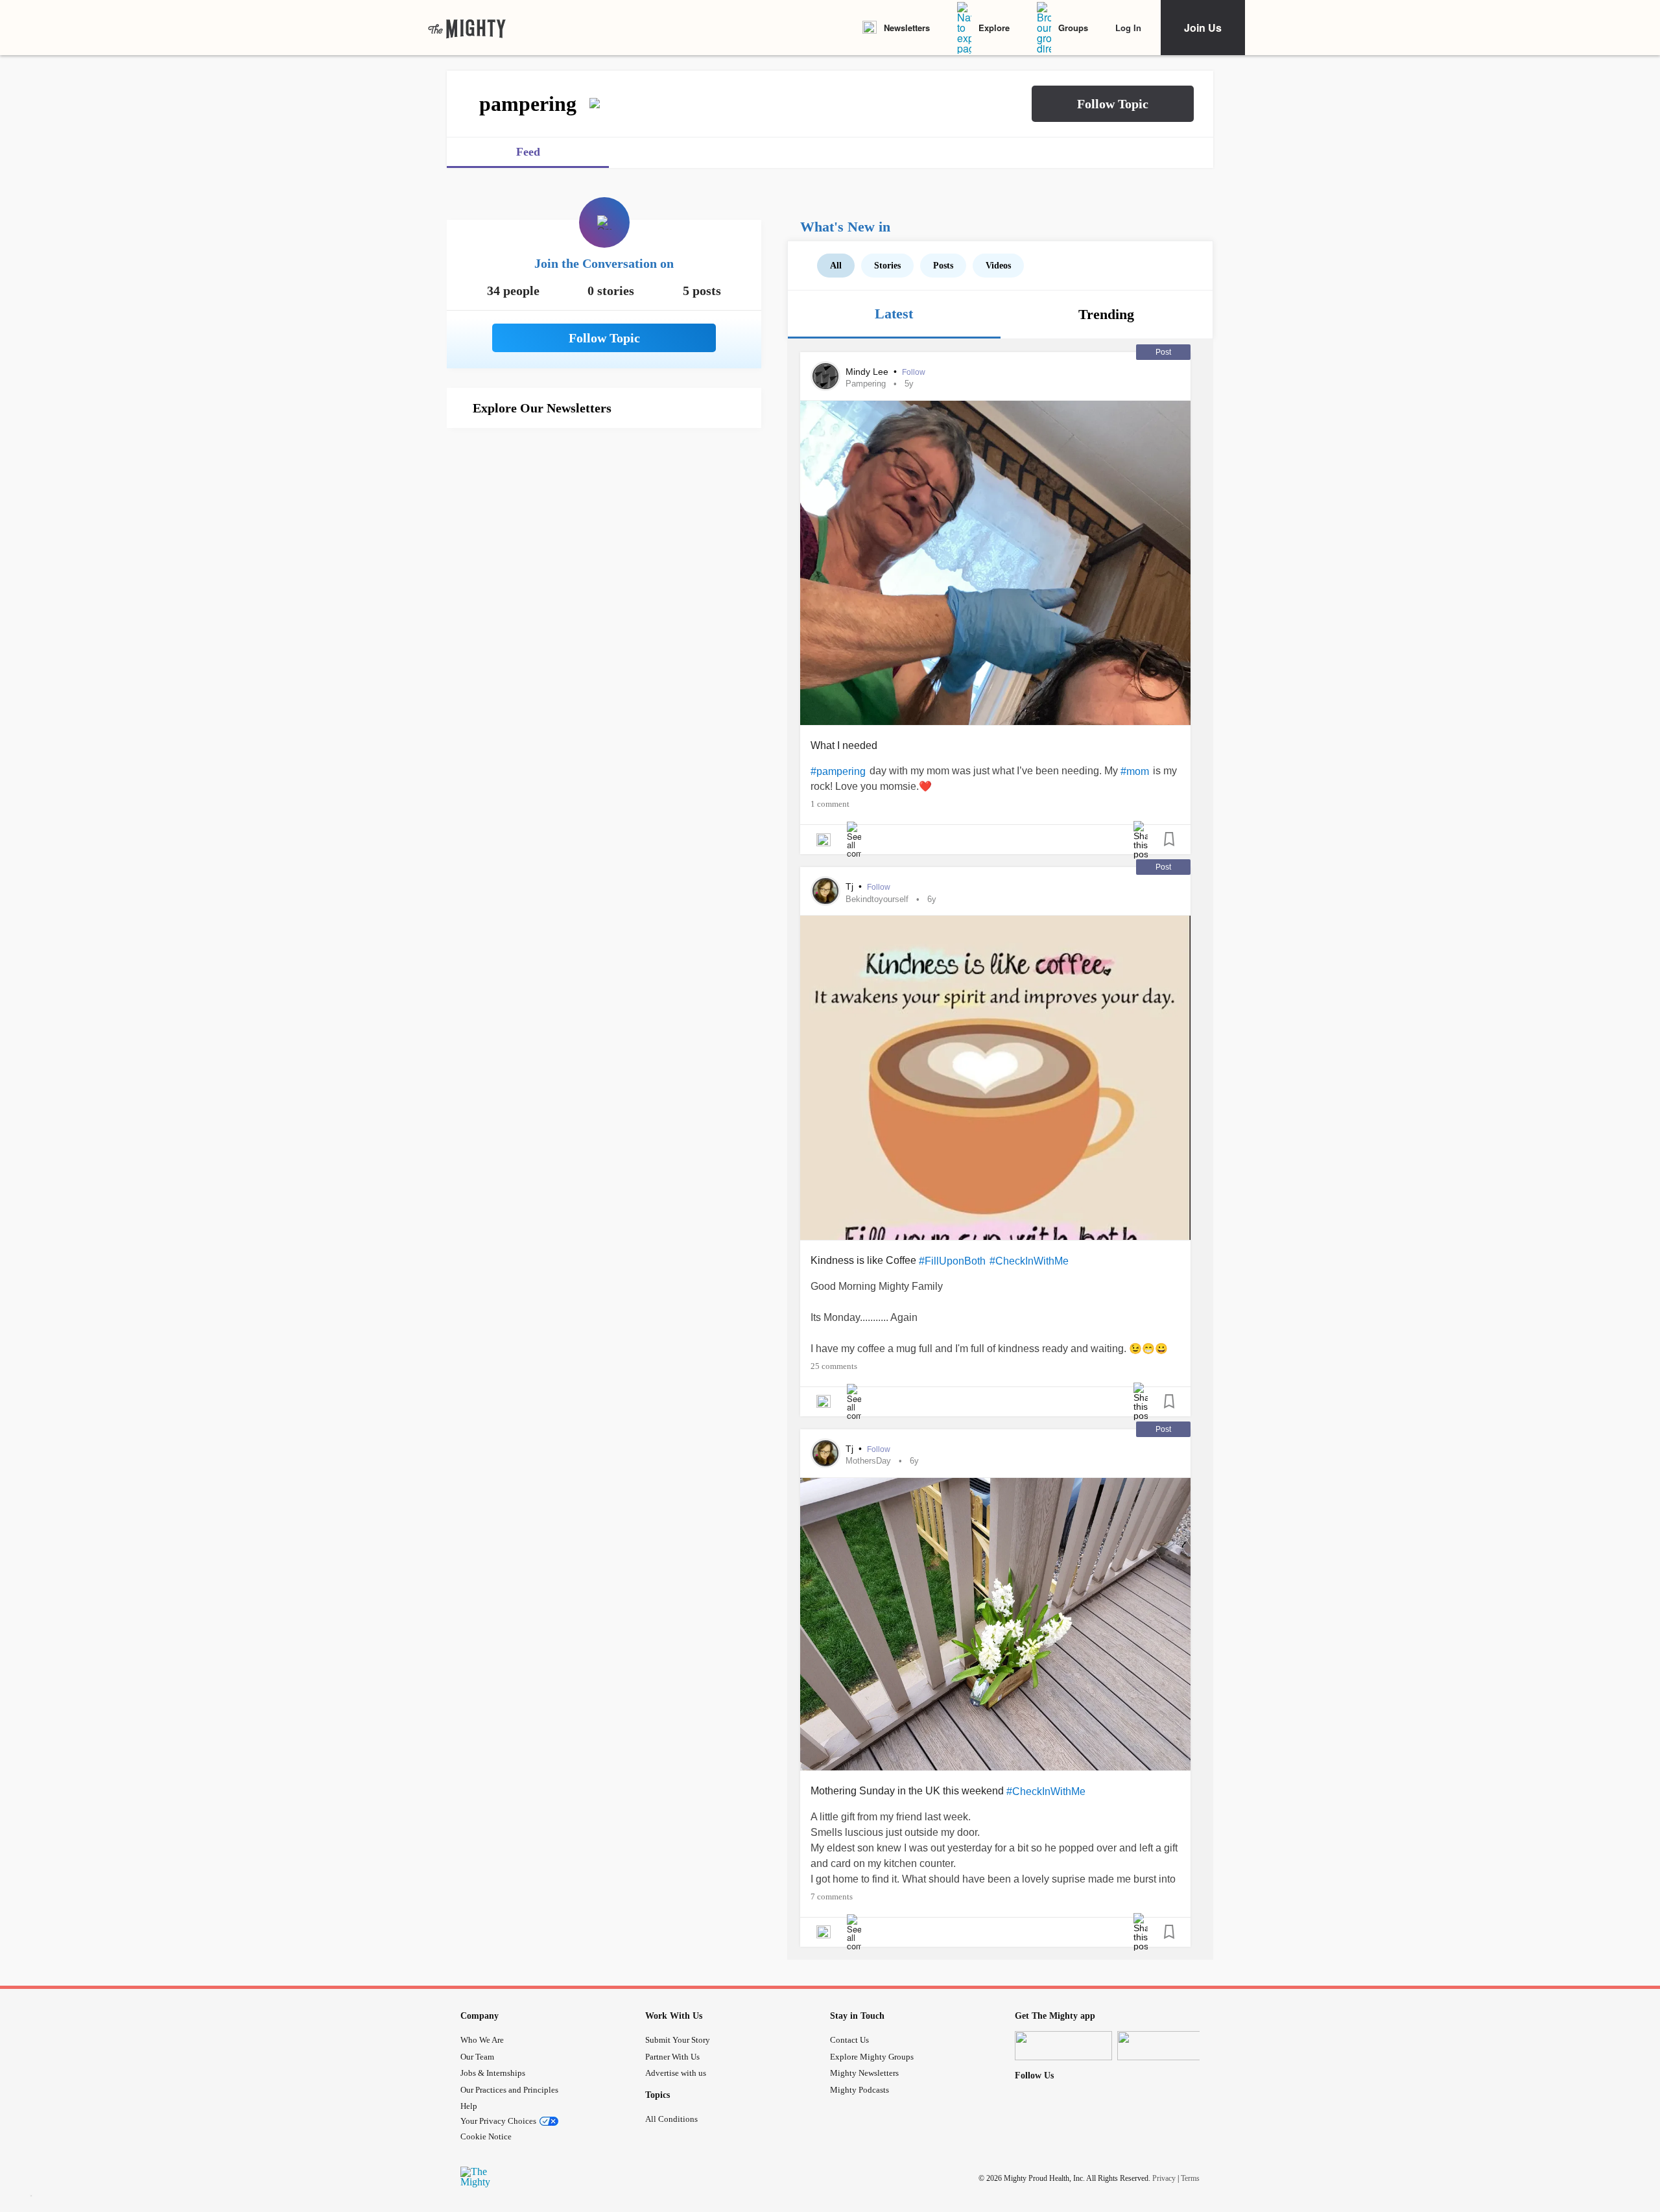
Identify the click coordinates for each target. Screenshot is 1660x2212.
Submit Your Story (678, 2040)
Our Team (477, 2057)
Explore (994, 28)
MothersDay (868, 1461)
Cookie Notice (486, 2136)
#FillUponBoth (952, 1261)
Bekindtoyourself (877, 899)
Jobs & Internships (493, 2073)
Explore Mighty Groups (872, 2057)
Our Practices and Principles (509, 2090)
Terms (1190, 2178)
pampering (866, 384)
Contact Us (849, 2040)
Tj (851, 886)
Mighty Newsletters (864, 2073)
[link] (467, 28)
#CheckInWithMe (1029, 1261)
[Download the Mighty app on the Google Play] (1166, 2046)
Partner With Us (672, 2057)
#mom (1135, 771)
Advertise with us (676, 2073)
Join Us (1203, 28)
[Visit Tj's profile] (825, 891)
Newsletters (907, 28)
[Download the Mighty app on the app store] (1063, 2046)
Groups (1073, 28)
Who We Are (482, 2040)
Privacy (1164, 2178)
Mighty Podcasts (860, 2090)
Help (469, 2106)
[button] (1113, 104)
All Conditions (671, 2119)
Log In (1128, 28)
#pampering (838, 771)
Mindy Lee (868, 372)
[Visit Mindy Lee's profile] (825, 376)
